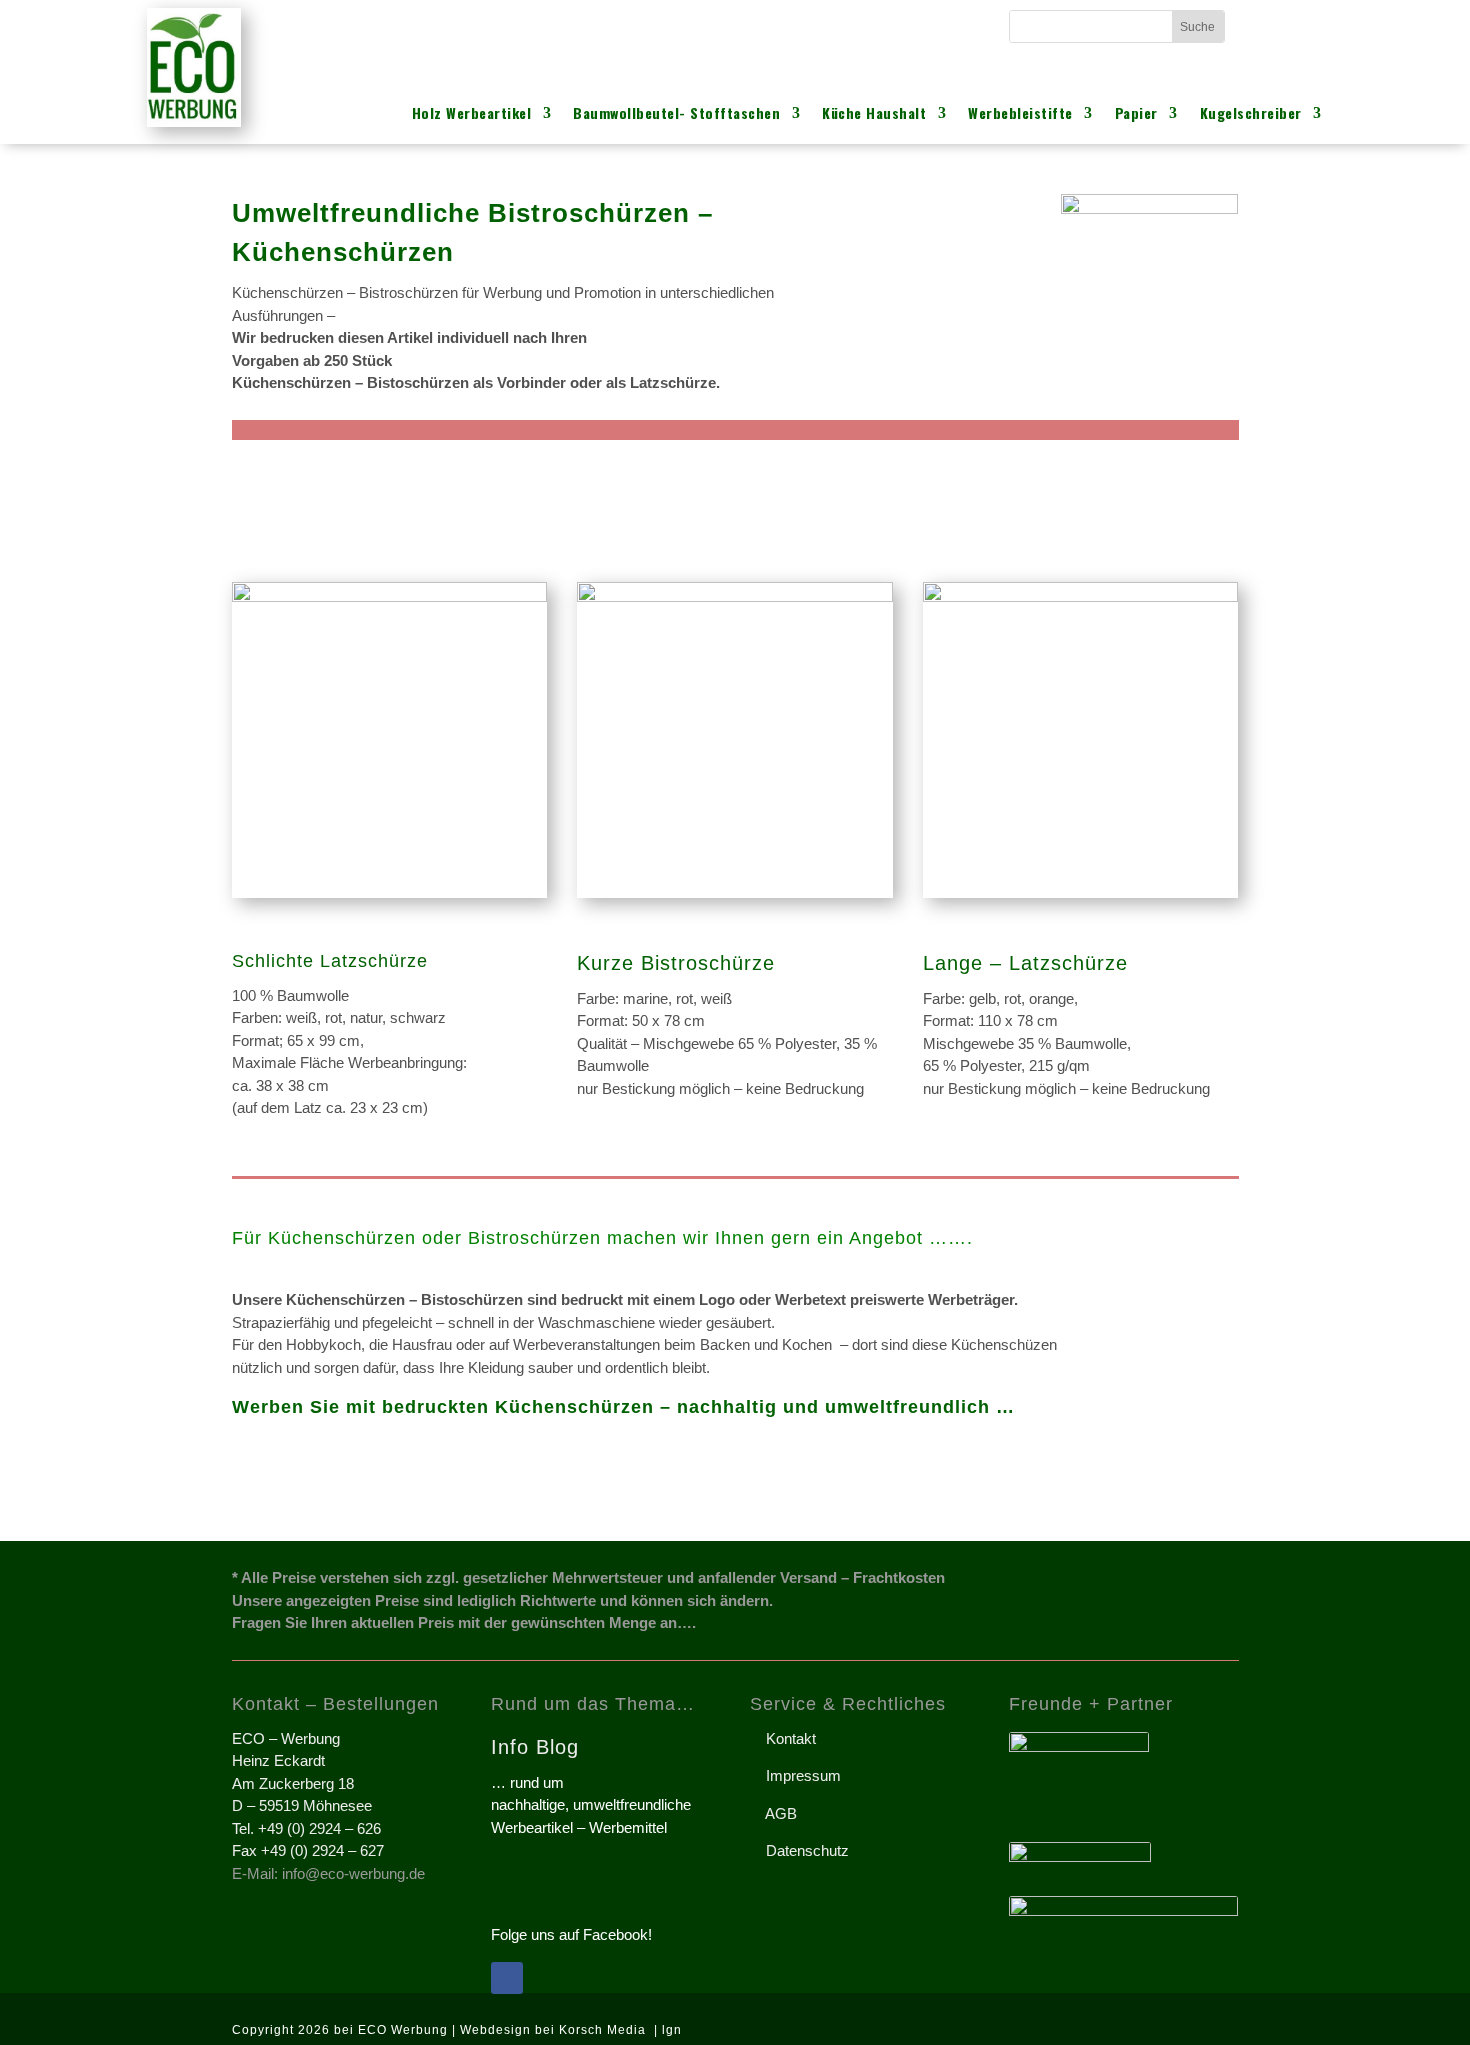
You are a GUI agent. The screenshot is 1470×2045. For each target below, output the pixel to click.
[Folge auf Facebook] (507, 1978)
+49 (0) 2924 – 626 (827, 25)
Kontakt (783, 1738)
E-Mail (523, 25)
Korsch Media (604, 2030)
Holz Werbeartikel (472, 114)
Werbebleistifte (1020, 114)
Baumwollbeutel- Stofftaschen (676, 114)
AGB (773, 1813)
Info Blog (535, 1747)
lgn (672, 2030)
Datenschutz (799, 1850)
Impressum (795, 1775)
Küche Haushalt (874, 114)
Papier (1136, 114)
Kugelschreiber (1251, 114)
